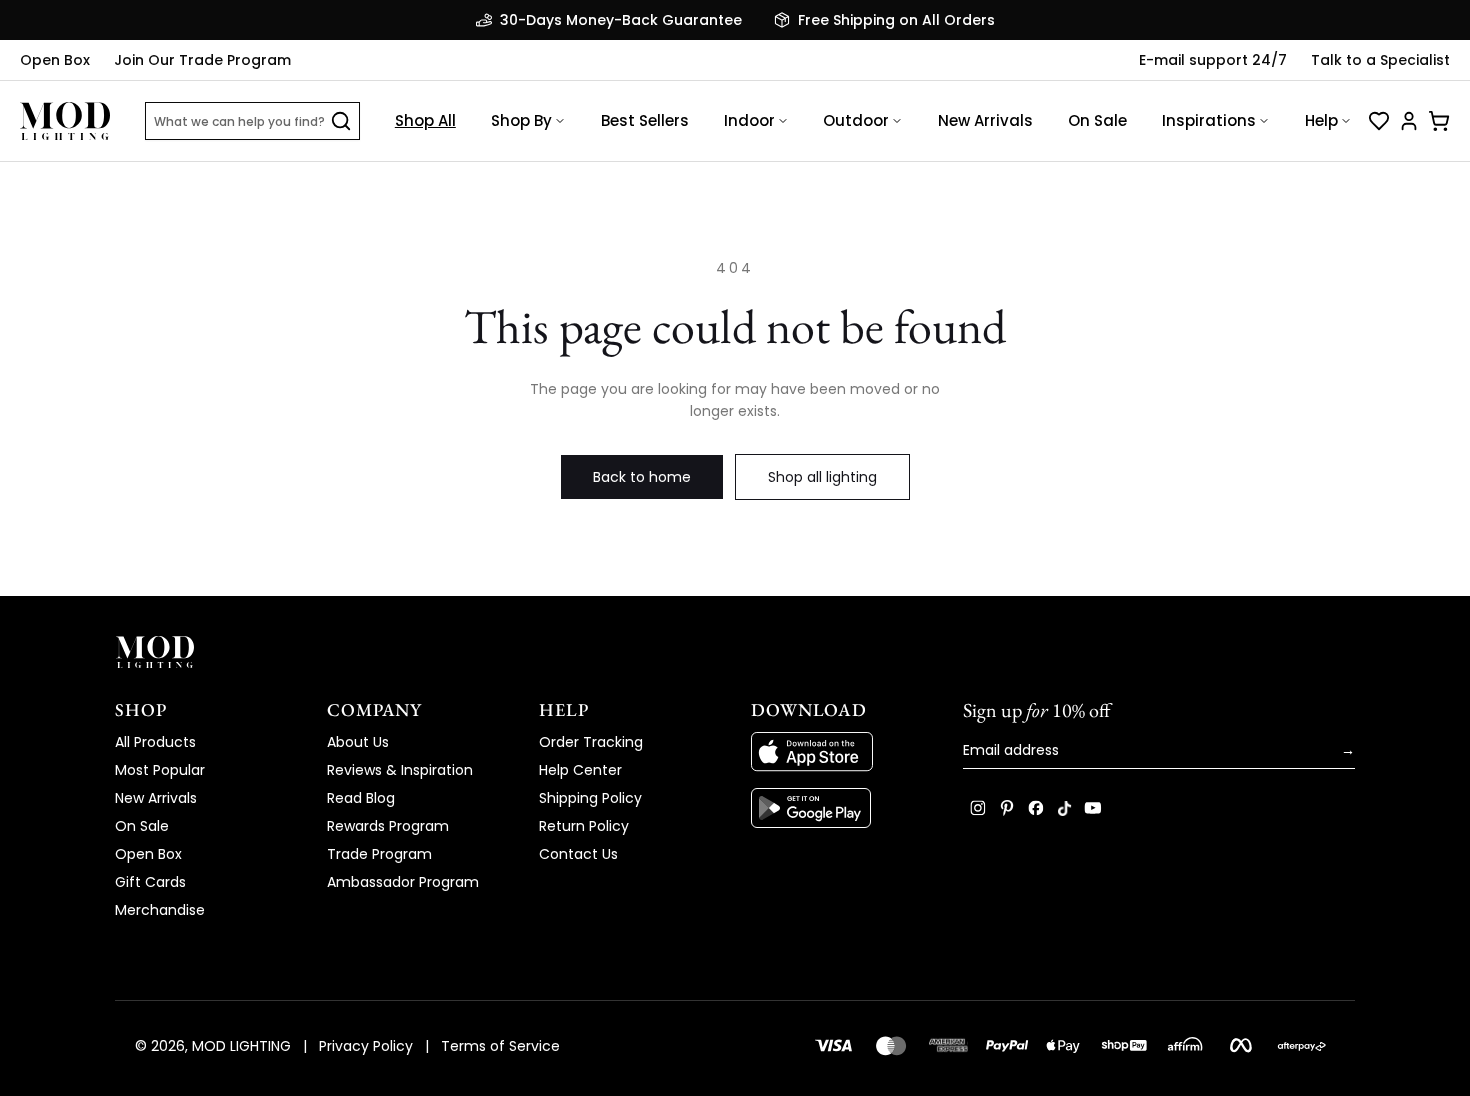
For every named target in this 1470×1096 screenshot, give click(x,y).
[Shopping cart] (1439, 121)
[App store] (841, 752)
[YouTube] (1093, 808)
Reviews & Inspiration (400, 770)
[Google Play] (841, 808)
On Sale (1097, 120)
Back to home (642, 477)
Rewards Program (388, 826)
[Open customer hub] (1409, 121)
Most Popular (160, 770)
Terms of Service (500, 1046)
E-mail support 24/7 (1213, 60)
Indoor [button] (749, 120)
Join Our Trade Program (202, 60)
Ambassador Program (403, 882)
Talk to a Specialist (1380, 60)
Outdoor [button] (856, 120)
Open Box (55, 60)
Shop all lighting (822, 477)
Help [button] (1321, 120)
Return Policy (584, 826)
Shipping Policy (590, 798)
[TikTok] (1064, 808)
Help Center (580, 770)
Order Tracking (591, 742)
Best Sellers (645, 120)
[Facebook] (1036, 808)
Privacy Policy (366, 1046)
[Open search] (341, 121)
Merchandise (160, 910)
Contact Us (578, 854)
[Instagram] (978, 808)
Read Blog (361, 798)
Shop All (425, 120)
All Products (155, 742)
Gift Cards (150, 882)
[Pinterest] (1007, 808)
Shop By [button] (521, 120)
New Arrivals (985, 120)
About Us (358, 742)
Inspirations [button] (1209, 120)
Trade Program (379, 854)
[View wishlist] (1379, 121)
